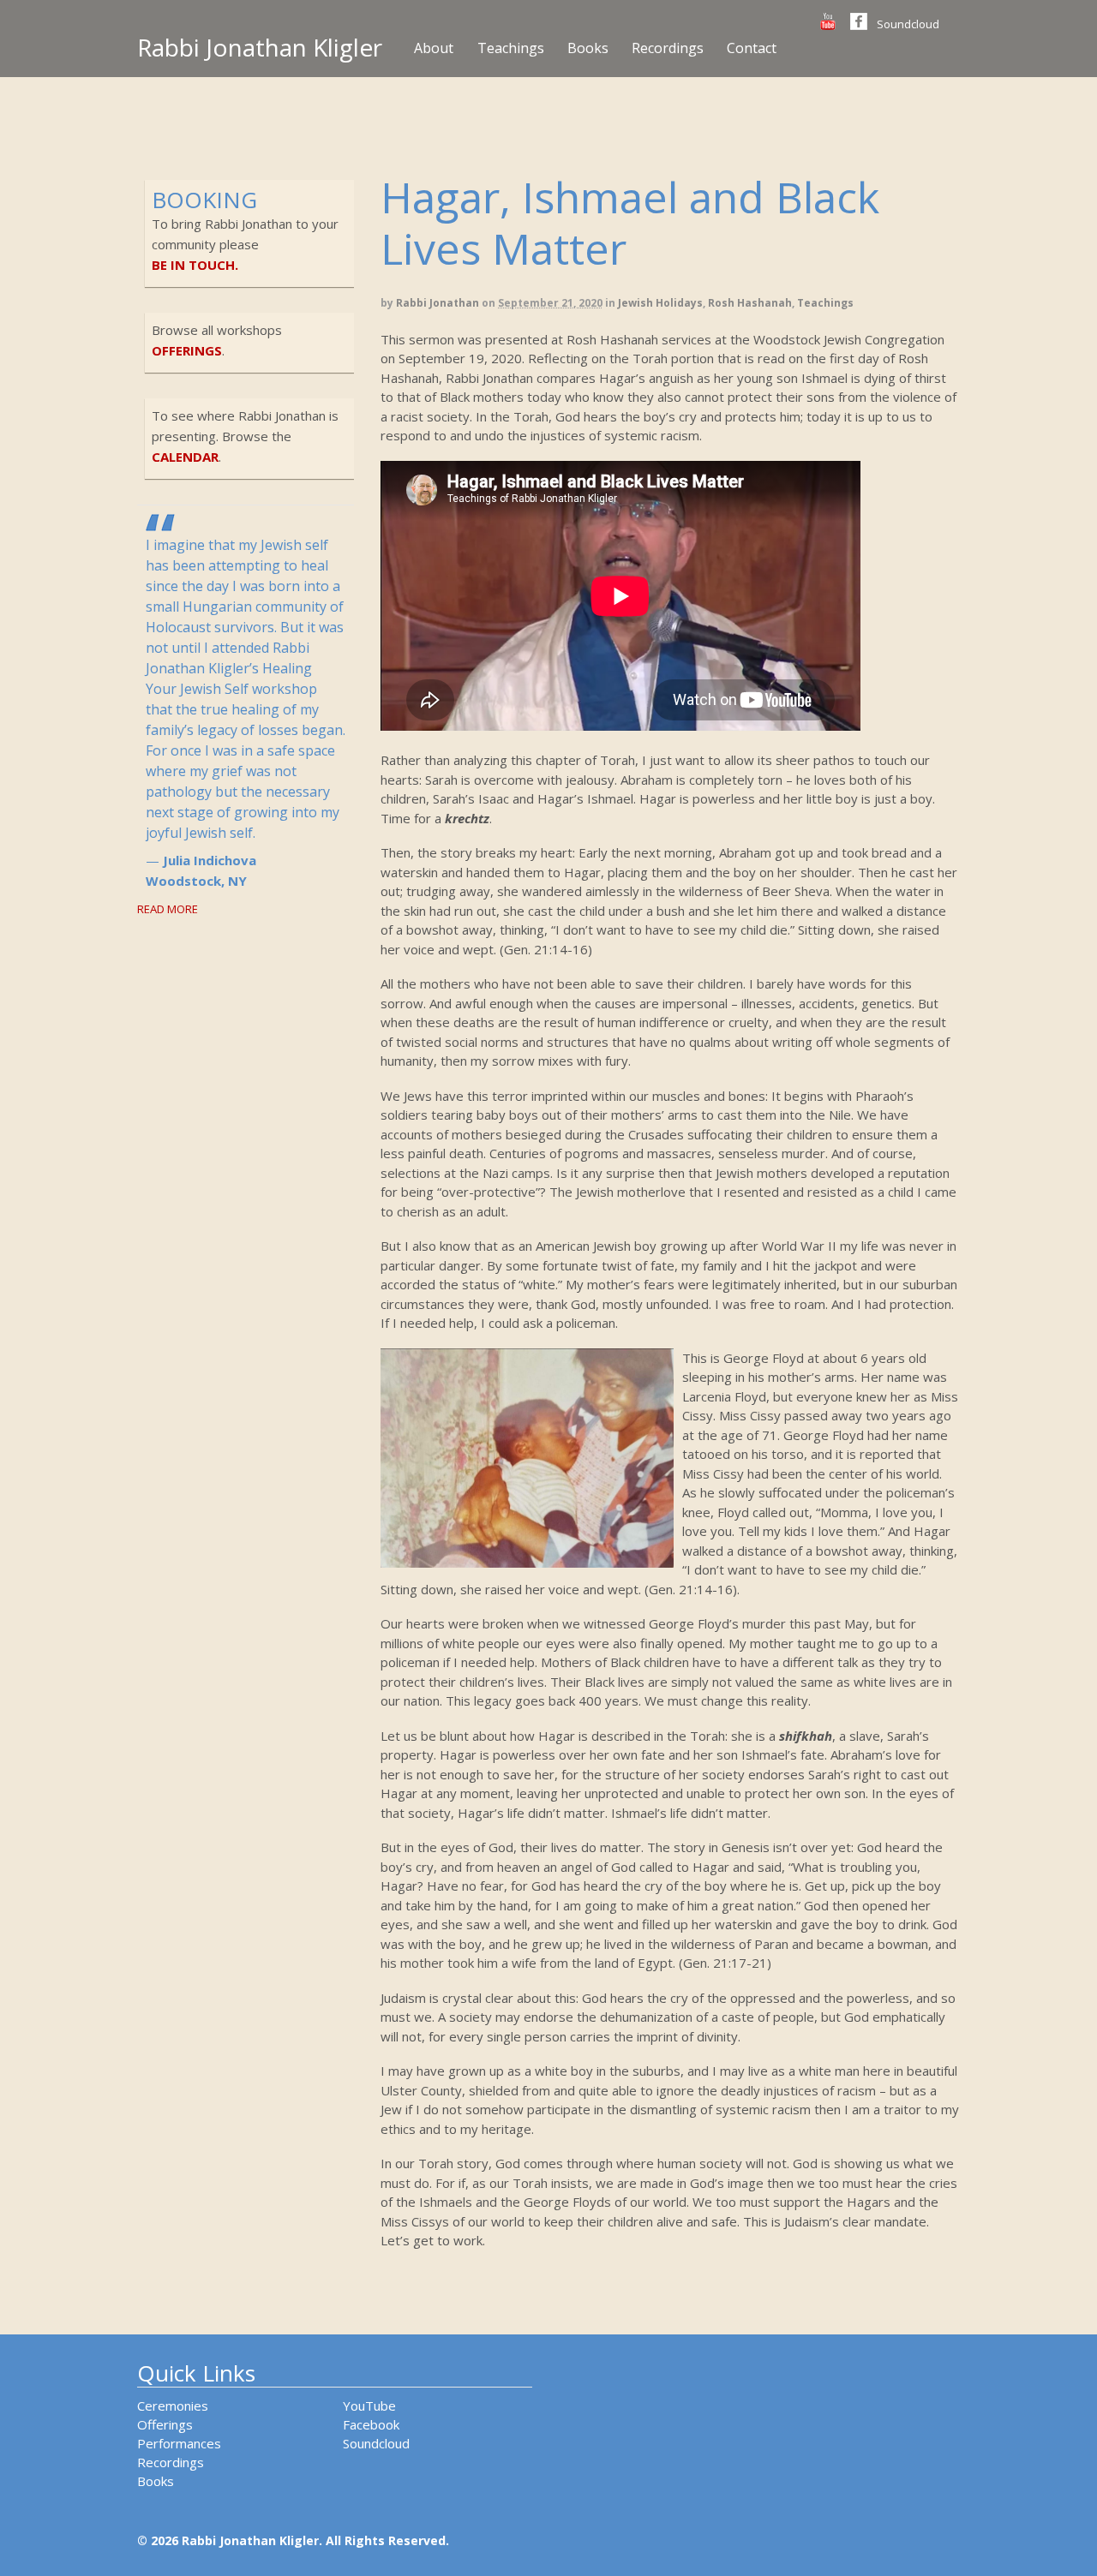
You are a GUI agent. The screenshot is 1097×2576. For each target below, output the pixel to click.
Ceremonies (173, 2406)
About (434, 48)
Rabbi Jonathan (438, 303)
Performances (179, 2443)
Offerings (165, 2424)
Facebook (371, 2424)
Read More (168, 909)
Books (588, 48)
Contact (752, 48)
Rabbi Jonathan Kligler (260, 47)
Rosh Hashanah (750, 303)
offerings (187, 350)
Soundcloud (908, 24)
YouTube (369, 2406)
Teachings (511, 48)
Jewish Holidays (660, 303)
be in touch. (195, 265)
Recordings (668, 48)
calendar (185, 457)
